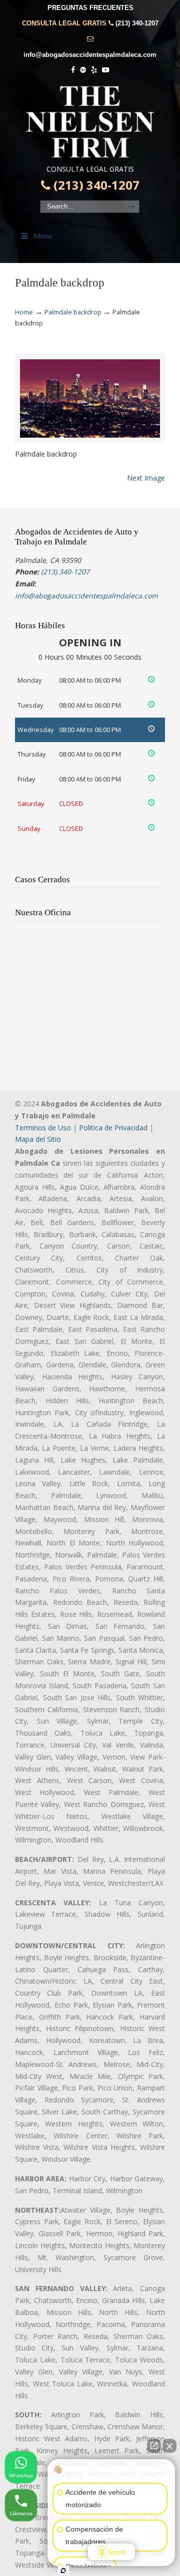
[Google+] (83, 70)
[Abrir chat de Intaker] (63, 2571)
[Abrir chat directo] (154, 2446)
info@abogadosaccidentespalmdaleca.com (90, 55)
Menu (43, 236)
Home (24, 312)
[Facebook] (73, 70)
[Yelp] (94, 70)
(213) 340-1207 (137, 23)
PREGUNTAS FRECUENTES (90, 8)
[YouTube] (105, 70)
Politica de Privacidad (113, 1128)
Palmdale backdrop (73, 312)
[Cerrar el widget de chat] (169, 2446)
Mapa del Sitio (38, 1139)
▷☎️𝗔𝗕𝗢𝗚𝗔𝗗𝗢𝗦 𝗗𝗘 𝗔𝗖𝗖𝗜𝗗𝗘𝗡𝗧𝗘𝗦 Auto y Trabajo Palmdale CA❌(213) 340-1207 (90, 122)
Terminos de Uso (43, 1128)
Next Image (146, 478)
